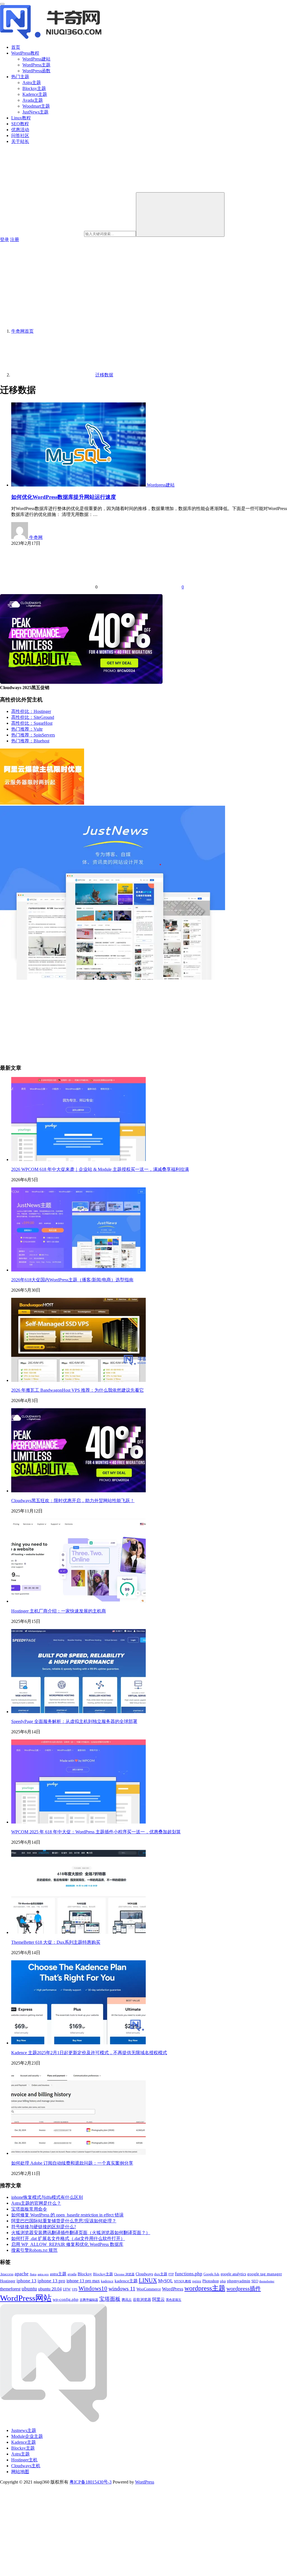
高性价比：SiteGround (33, 717)
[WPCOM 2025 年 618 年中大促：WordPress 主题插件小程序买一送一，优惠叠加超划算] (78, 1822)
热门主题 (20, 77)
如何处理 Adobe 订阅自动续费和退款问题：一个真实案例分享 (72, 2163)
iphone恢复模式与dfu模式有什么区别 (47, 2197)
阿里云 (158, 2299)
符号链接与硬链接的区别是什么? (44, 2227)
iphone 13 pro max (83, 2281)
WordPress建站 (36, 59)
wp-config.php (66, 2299)
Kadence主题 (35, 94)
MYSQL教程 (183, 2281)
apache (22, 2274)
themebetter (267, 2281)
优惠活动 (20, 130)
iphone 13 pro (51, 2281)
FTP (171, 2274)
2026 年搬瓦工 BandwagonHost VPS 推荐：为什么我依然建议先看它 (77, 1390)
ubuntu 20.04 (50, 2289)
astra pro (43, 2274)
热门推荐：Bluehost (30, 741)
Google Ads (211, 2274)
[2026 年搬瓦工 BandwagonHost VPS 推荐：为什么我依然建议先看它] (78, 1380)
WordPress (173, 2289)
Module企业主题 (27, 2436)
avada (72, 2274)
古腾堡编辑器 (89, 2300)
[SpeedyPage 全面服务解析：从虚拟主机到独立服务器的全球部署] (78, 1712)
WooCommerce (149, 2289)
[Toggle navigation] (2, 4)
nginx (197, 2281)
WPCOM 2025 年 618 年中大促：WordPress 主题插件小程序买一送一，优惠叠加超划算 (96, 1832)
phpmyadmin (239, 2281)
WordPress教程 (25, 53)
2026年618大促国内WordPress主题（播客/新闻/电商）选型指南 (72, 1280)
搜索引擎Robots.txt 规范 (34, 2250)
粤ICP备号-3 (91, 2482)
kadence (107, 2281)
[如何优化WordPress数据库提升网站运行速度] (79, 485)
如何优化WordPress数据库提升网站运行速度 (64, 497)
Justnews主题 (24, 2430)
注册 (15, 239)
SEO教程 (20, 124)
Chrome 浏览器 (124, 2274)
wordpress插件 (244, 2288)
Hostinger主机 (24, 2460)
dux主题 (161, 2274)
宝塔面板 (110, 2299)
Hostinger (8, 2281)
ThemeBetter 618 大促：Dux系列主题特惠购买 (56, 1942)
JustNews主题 (35, 112)
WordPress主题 (36, 65)
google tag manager (265, 2274)
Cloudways (144, 2274)
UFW (67, 2289)
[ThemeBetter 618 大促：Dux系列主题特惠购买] (78, 1932)
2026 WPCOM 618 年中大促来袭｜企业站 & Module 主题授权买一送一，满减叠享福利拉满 (100, 1169)
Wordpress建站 (161, 485)
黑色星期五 (174, 2300)
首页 (16, 47)
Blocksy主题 (34, 88)
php (223, 2281)
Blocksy (85, 2274)
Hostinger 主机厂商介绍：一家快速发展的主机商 (59, 1611)
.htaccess (7, 2274)
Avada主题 (33, 100)
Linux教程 (21, 118)
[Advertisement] (143, 285)
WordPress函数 (36, 71)
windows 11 (122, 2289)
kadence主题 (126, 2281)
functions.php (189, 2274)
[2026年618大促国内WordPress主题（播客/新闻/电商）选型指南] (78, 1270)
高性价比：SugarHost (32, 723)
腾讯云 (127, 2300)
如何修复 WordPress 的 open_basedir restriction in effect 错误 (67, 2215)
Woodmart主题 (36, 106)
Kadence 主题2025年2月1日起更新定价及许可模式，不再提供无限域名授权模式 (89, 2053)
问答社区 (20, 135)
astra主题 (58, 2274)
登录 (4, 239)
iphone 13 (26, 2281)
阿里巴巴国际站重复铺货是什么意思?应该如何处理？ (64, 2221)
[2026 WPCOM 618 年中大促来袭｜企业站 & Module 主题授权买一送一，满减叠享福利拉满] (78, 1160)
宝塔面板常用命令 (29, 2209)
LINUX (148, 2280)
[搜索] (180, 215)
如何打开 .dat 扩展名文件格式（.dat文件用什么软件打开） (68, 2238)
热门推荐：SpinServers (33, 735)
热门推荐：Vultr (27, 729)
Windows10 (93, 2288)
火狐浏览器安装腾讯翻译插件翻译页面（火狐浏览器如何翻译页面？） (81, 2233)
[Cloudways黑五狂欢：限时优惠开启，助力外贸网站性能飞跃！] (78, 1491)
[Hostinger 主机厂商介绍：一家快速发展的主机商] (78, 1601)
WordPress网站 (26, 2298)
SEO (255, 2281)
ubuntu (29, 2289)
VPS (75, 2289)
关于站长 (20, 141)
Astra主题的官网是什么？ (36, 2203)
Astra (33, 2274)
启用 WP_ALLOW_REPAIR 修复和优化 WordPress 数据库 (67, 2244)
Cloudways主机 (26, 2466)
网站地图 (20, 2472)
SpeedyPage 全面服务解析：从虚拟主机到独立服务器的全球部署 (74, 1721)
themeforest (10, 2289)
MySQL (166, 2281)
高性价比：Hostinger (31, 711)
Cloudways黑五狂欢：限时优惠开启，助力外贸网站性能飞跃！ (73, 1501)
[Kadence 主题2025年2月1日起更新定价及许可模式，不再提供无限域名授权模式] (78, 2043)
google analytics (233, 2274)
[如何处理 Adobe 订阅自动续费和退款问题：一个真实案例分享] (78, 2153)
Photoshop (211, 2281)
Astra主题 (32, 83)
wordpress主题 (205, 2288)
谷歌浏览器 (142, 2300)
